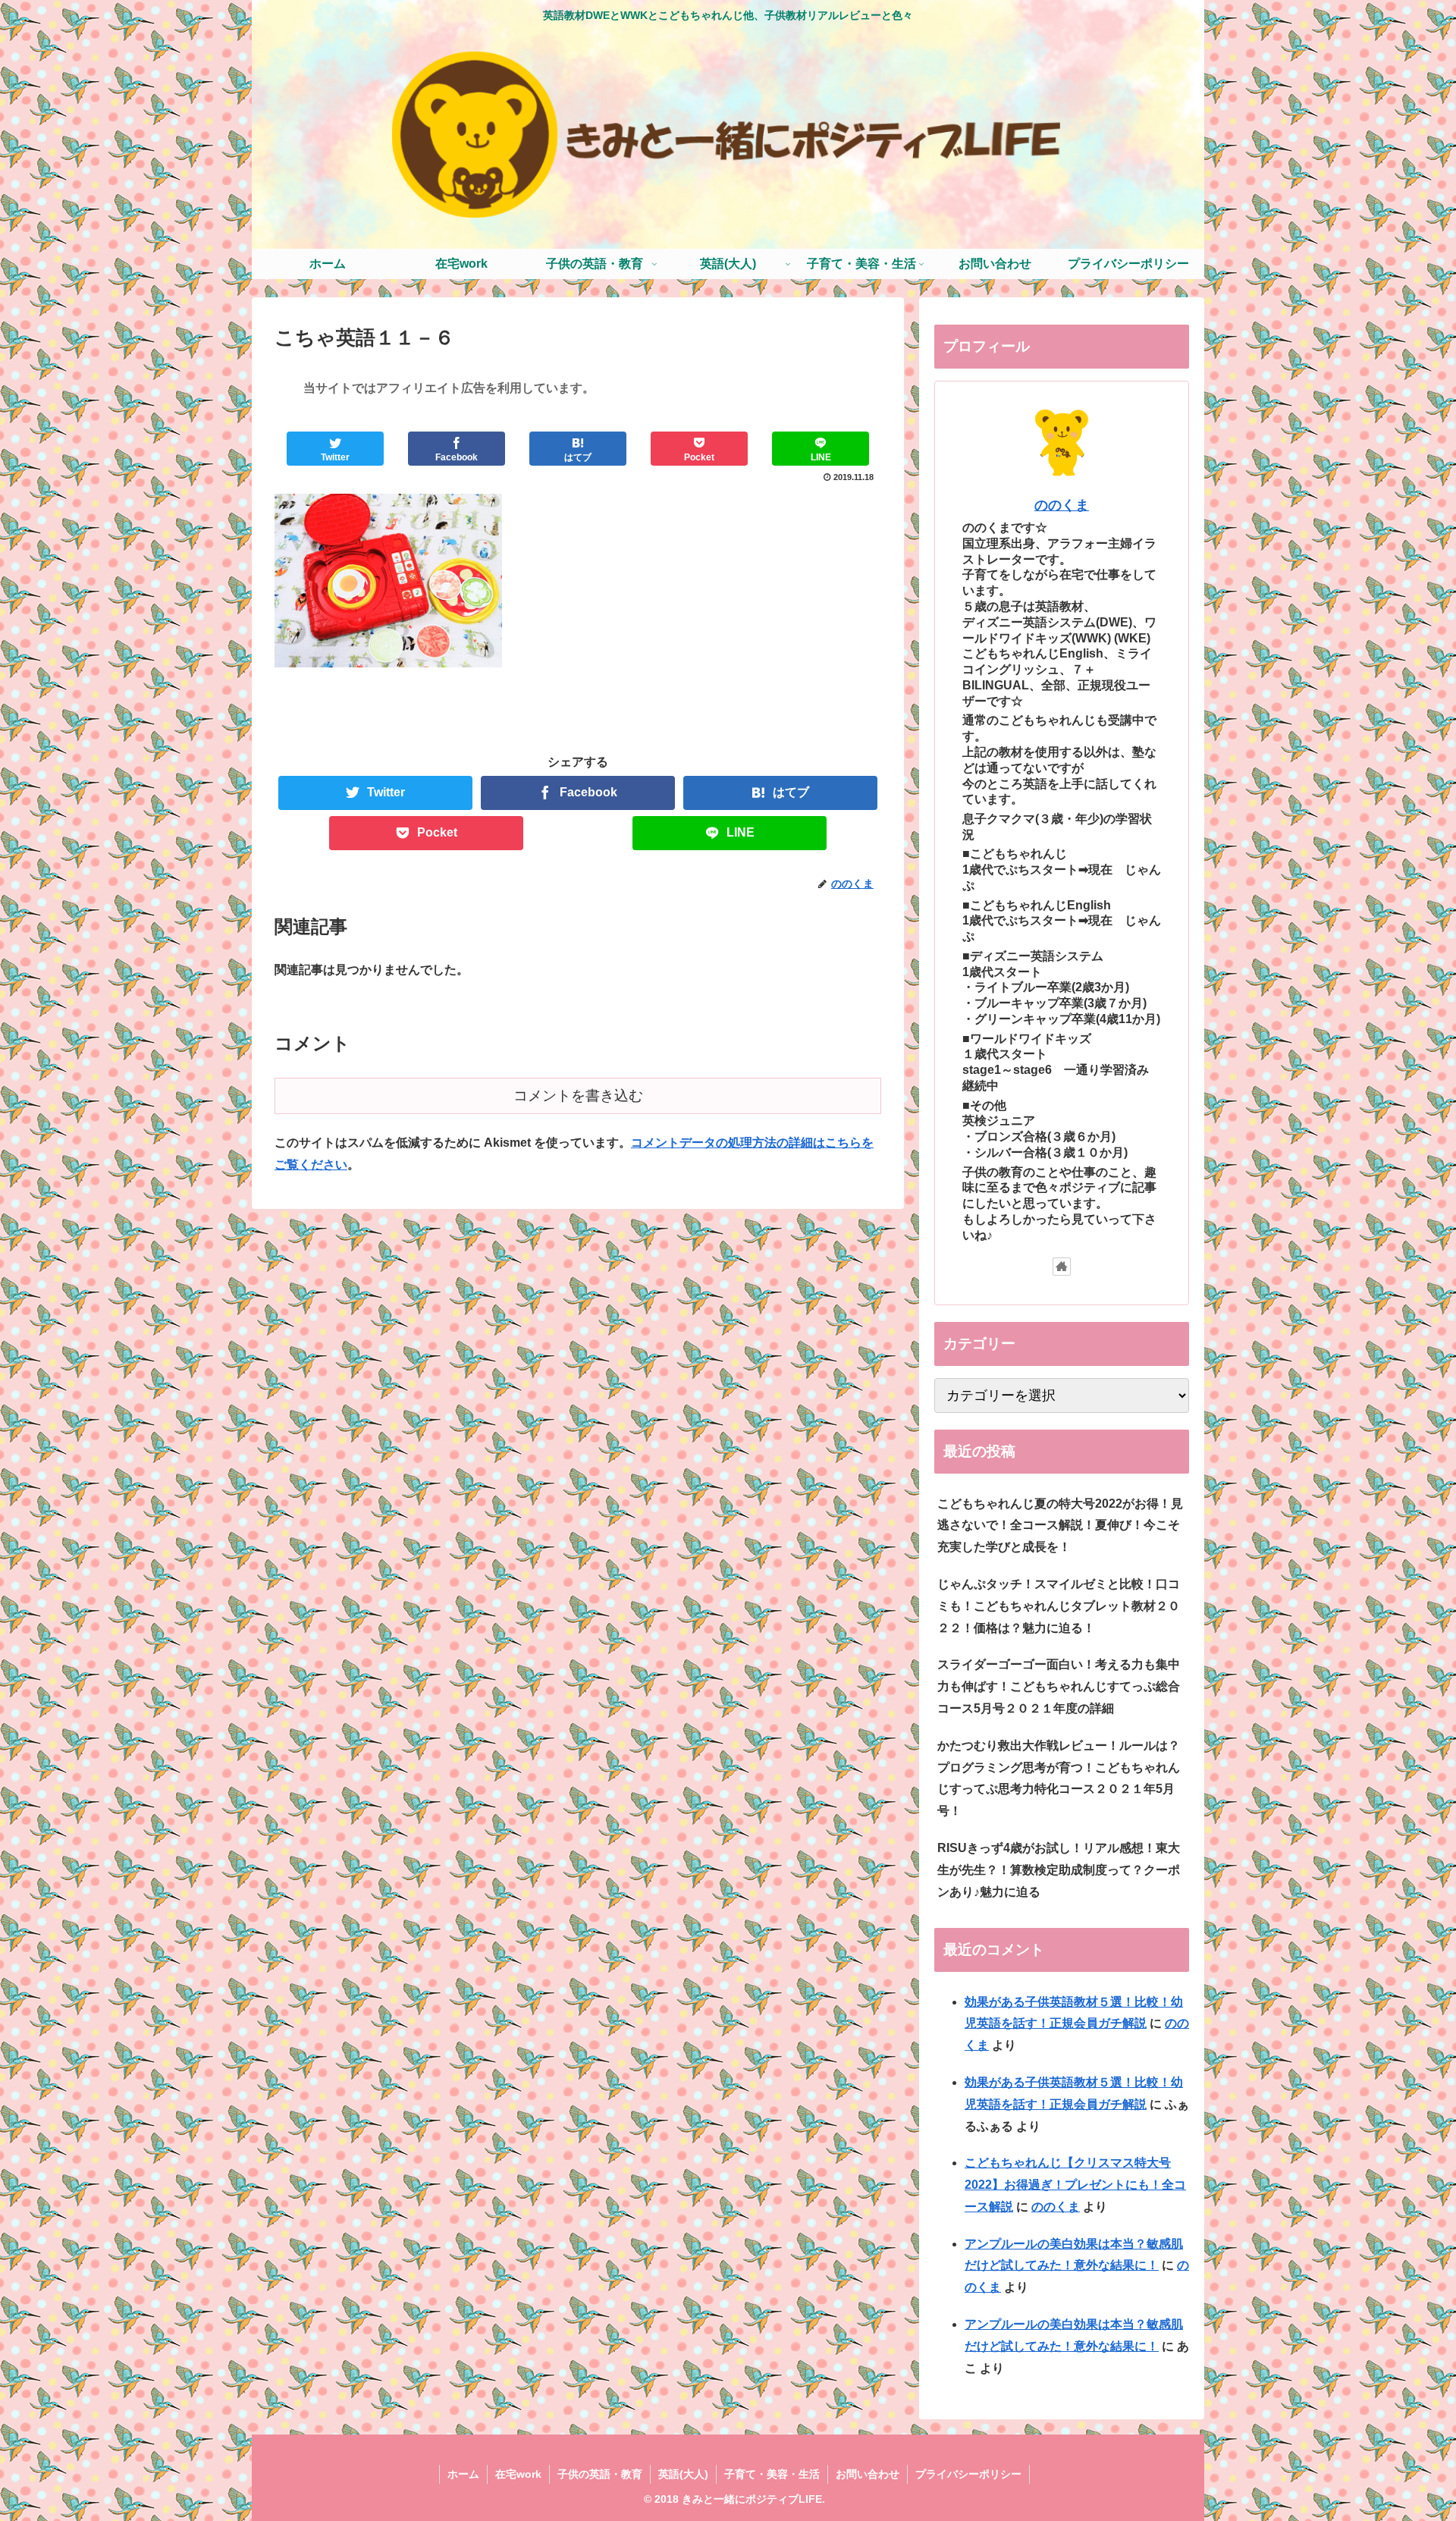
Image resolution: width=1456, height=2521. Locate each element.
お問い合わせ (868, 2474)
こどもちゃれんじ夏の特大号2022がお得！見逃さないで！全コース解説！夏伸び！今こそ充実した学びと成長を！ (1060, 1526)
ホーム (463, 2474)
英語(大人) (683, 2474)
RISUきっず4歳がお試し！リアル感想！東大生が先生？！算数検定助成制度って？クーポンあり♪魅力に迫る (1059, 1870)
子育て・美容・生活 (772, 2474)
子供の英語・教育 (600, 2474)
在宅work (518, 2474)
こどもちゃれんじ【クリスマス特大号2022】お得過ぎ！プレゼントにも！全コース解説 (1075, 2185)
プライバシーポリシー (968, 2474)
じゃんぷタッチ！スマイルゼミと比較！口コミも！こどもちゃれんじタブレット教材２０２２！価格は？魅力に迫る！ (1059, 1606)
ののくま (1062, 505)
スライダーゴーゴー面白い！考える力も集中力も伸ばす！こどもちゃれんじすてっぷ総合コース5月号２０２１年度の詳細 (1059, 1686)
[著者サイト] (1062, 1267)
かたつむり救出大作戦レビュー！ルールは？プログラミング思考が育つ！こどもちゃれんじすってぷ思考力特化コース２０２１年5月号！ (1059, 1778)
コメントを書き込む (578, 1096)
